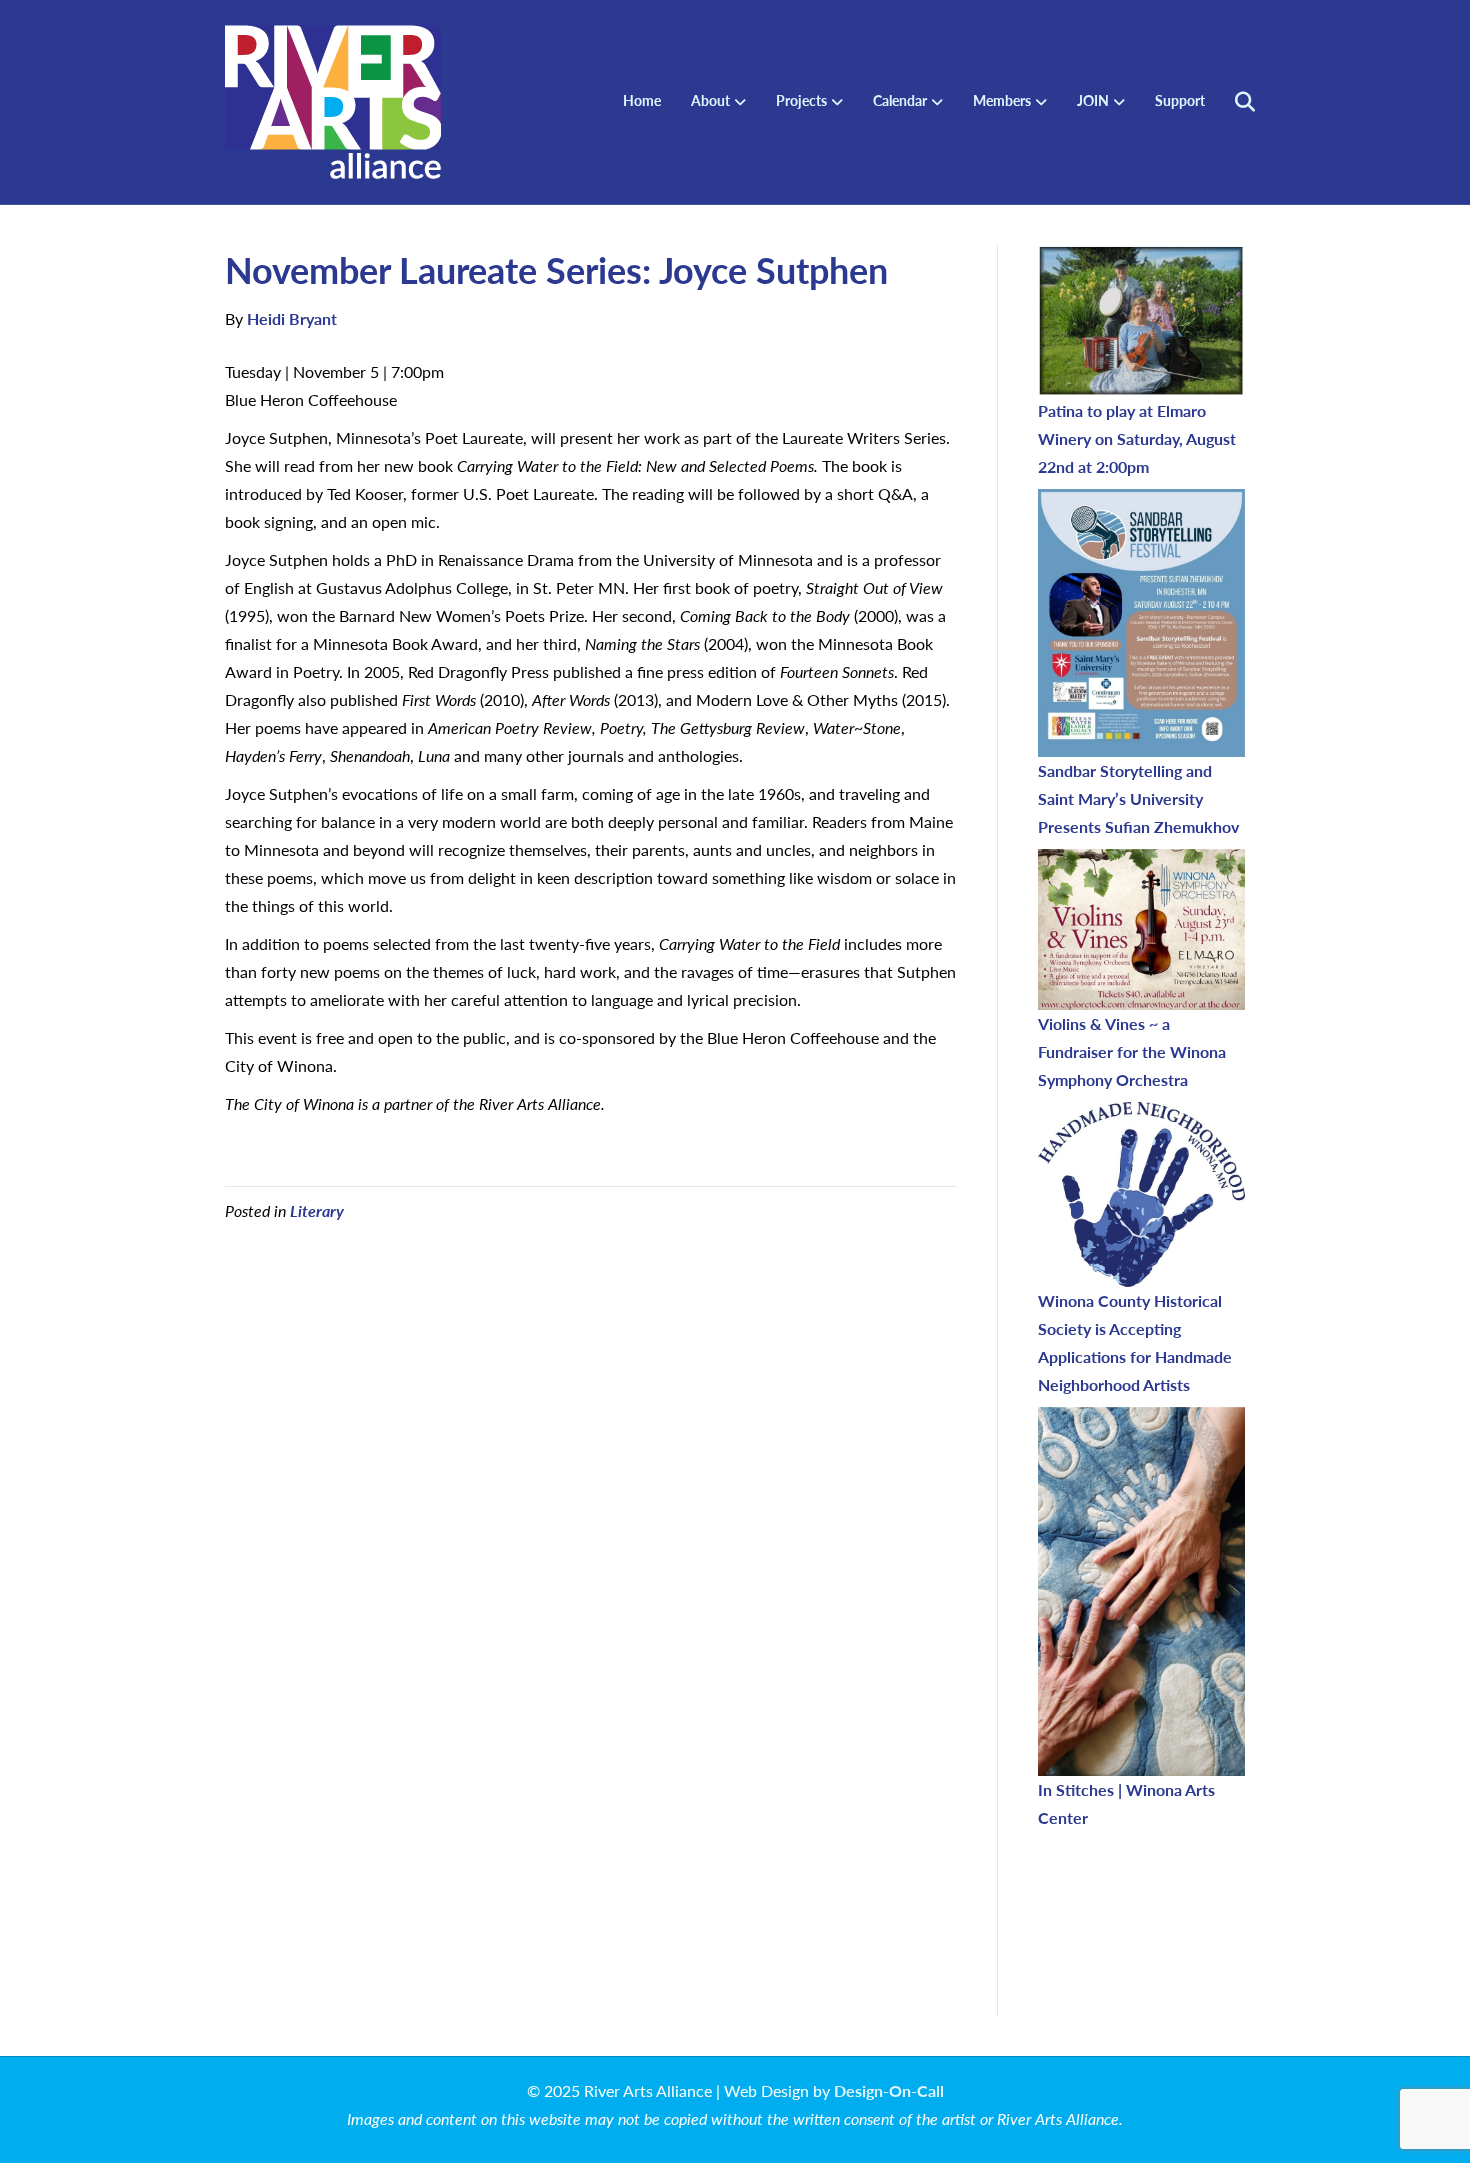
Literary (317, 1210)
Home (642, 100)
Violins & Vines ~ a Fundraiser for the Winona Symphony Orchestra (1132, 1051)
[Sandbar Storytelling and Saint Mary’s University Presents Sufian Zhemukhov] (1142, 623)
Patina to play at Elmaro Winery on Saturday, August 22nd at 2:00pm (1137, 438)
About (710, 100)
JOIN (1093, 100)
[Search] (1232, 102)
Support (1180, 100)
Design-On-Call (889, 2090)
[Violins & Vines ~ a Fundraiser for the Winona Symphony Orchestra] (1142, 929)
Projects (801, 100)
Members (1002, 100)
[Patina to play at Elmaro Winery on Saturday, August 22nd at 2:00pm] (1142, 321)
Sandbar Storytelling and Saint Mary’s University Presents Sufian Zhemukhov (1138, 798)
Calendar (900, 100)
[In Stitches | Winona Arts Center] (1142, 1591)
